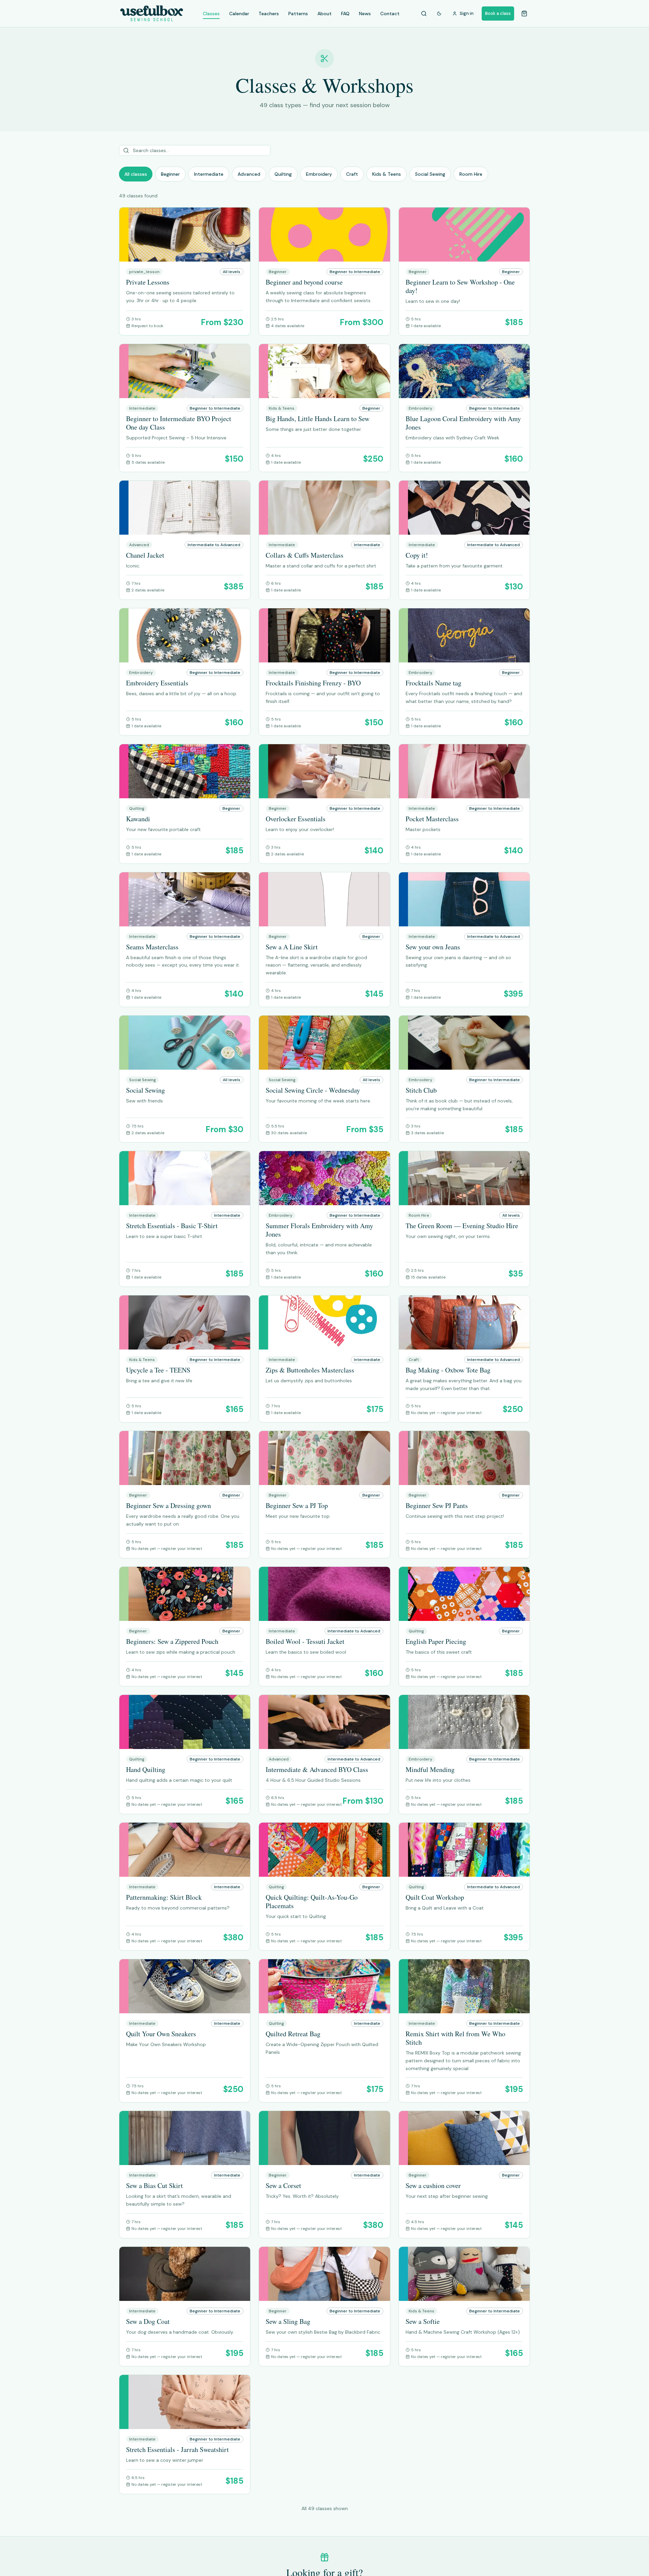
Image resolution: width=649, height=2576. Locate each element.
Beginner (170, 174)
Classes (211, 14)
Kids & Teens (387, 174)
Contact (390, 14)
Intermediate (209, 174)
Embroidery (319, 174)
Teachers (269, 14)
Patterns (298, 14)
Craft (352, 174)
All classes (136, 174)
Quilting (283, 174)
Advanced (249, 174)
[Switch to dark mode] (439, 14)
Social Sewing (430, 174)
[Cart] (524, 14)
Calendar (239, 14)
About (324, 14)
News (365, 14)
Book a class (498, 13)
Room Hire (471, 174)
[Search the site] (424, 14)
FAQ (345, 14)
